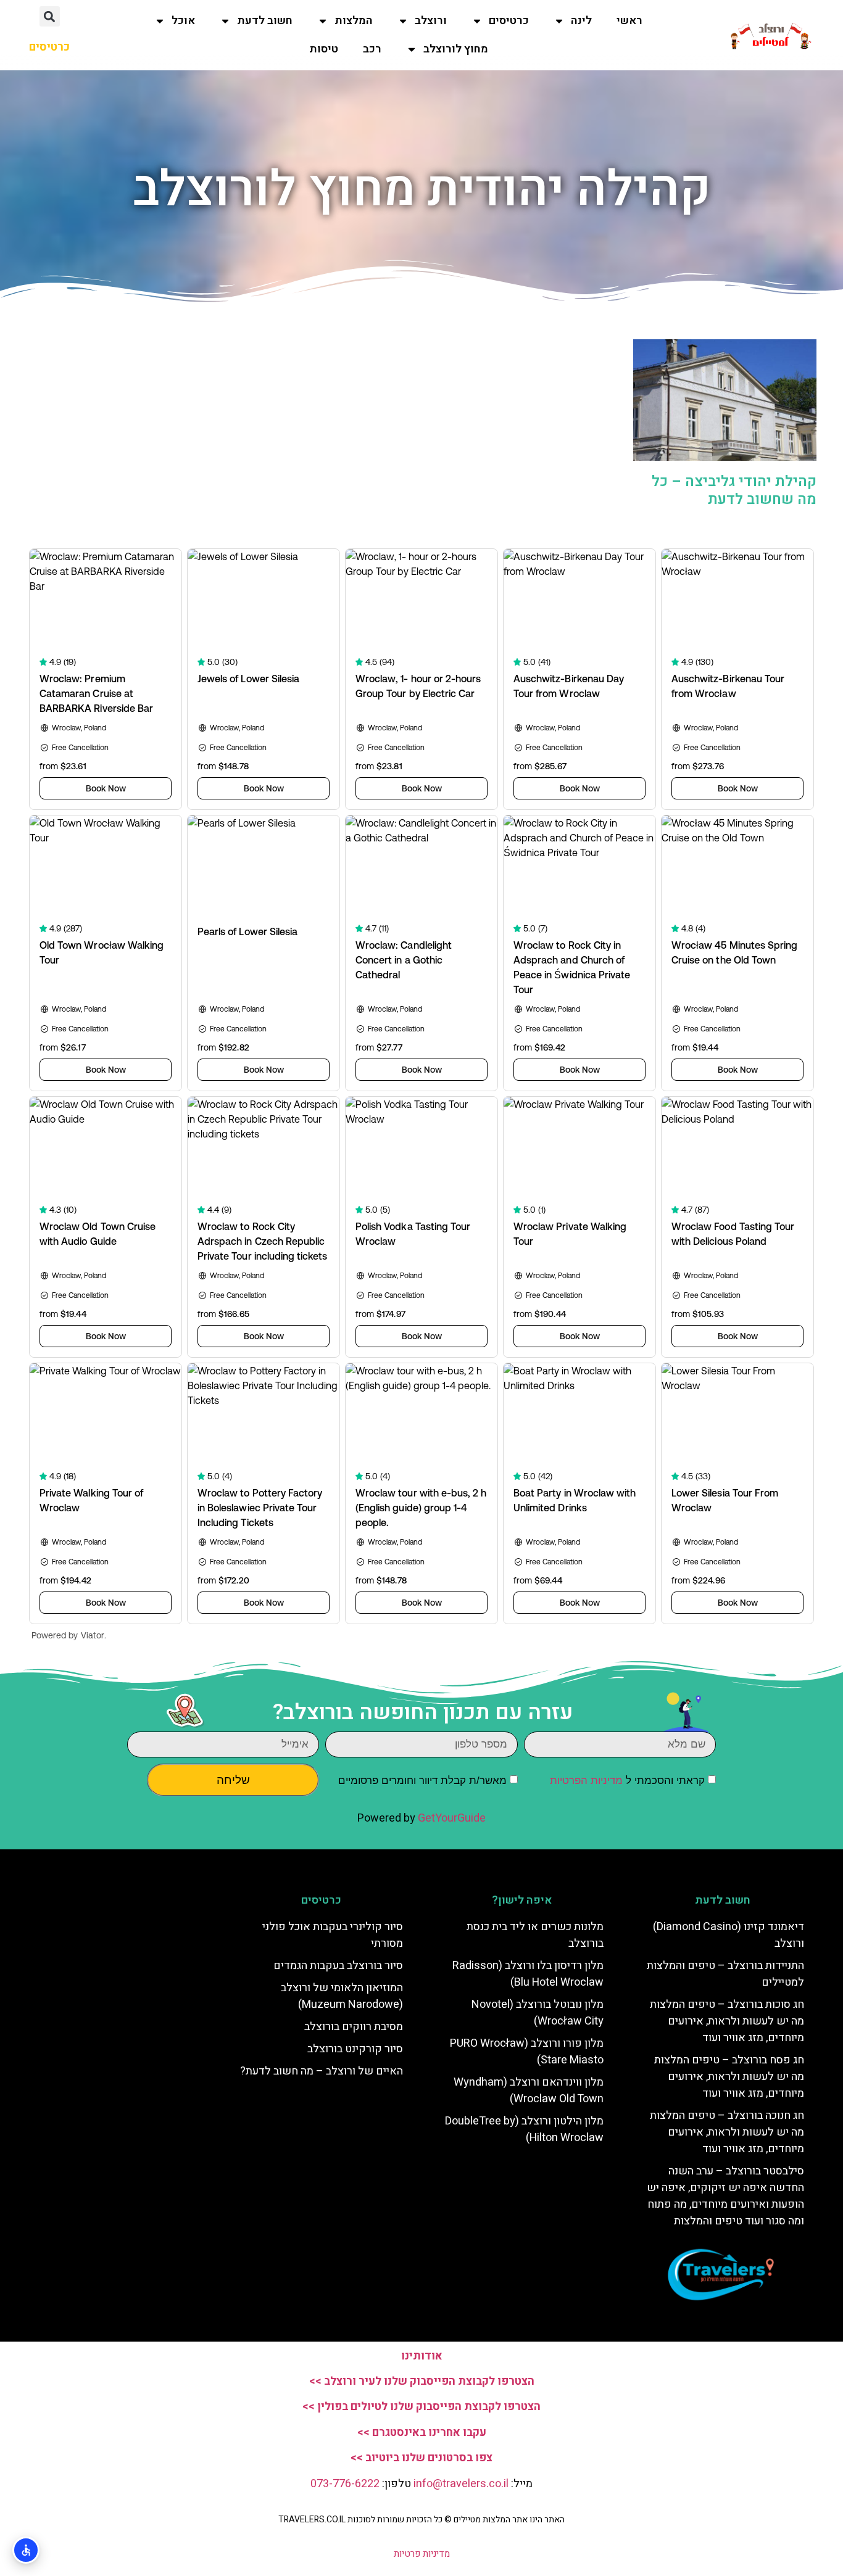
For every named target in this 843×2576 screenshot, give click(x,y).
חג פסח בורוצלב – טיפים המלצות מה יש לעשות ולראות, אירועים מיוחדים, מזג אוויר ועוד (729, 2077)
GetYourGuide (452, 1818)
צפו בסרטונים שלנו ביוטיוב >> (421, 2458)
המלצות (354, 21)
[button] (50, 16)
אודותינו (422, 2356)
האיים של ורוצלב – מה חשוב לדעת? (322, 2071)
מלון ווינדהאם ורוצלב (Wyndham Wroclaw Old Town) (529, 2091)
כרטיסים (509, 21)
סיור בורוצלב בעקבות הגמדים (338, 1966)
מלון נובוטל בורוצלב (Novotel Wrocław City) (538, 2013)
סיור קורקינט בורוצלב (355, 2049)
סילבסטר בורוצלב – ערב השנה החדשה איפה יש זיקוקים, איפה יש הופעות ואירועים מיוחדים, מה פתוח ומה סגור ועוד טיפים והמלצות (725, 2196)
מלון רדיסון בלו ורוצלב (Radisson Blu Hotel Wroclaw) (528, 1974)
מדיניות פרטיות (422, 2554)
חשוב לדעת (265, 21)
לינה (581, 21)
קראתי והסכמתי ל (627, 1781)
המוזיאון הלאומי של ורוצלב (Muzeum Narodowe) (342, 1996)
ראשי (629, 21)
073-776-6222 (345, 2484)
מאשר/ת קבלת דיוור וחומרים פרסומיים (422, 1781)
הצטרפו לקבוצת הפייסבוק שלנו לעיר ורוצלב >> (422, 2381)
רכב (372, 49)
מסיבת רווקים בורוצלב (354, 2027)
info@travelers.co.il (462, 2484)
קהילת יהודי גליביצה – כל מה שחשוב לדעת (734, 490)
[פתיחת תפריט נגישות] (26, 2550)
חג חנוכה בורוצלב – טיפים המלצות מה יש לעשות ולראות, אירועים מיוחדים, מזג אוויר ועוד (727, 2132)
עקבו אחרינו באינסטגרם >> (422, 2433)
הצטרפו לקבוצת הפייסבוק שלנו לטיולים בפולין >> (421, 2407)
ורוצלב (431, 21)
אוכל (183, 21)
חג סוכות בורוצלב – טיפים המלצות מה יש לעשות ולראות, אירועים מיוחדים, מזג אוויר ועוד (727, 2021)
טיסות (324, 49)
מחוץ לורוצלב (456, 49)
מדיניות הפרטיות (586, 1781)
